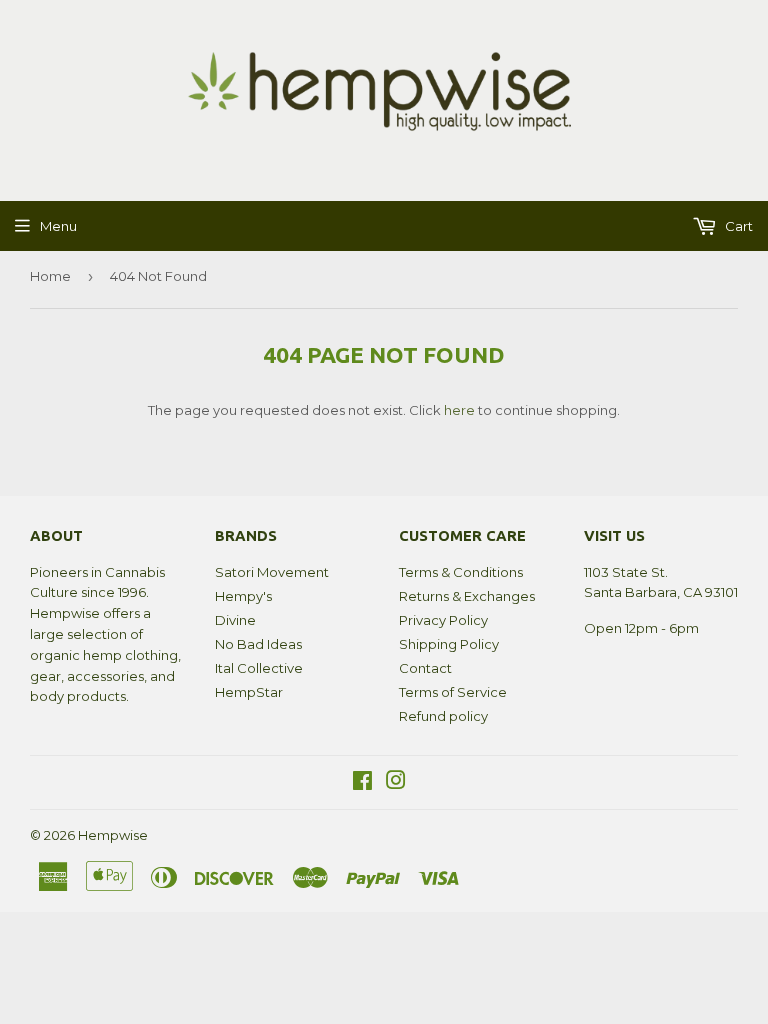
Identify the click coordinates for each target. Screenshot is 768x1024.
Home (50, 276)
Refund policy (443, 716)
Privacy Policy (443, 620)
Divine (235, 620)
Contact (425, 668)
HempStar (249, 692)
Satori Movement (272, 572)
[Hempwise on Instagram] (396, 783)
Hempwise (113, 835)
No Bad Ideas (258, 644)
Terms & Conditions (461, 572)
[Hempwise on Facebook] (362, 783)
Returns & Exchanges (467, 596)
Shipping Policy (449, 644)
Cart (737, 226)
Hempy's (243, 596)
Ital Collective (259, 668)
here (459, 410)
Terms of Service (453, 692)
